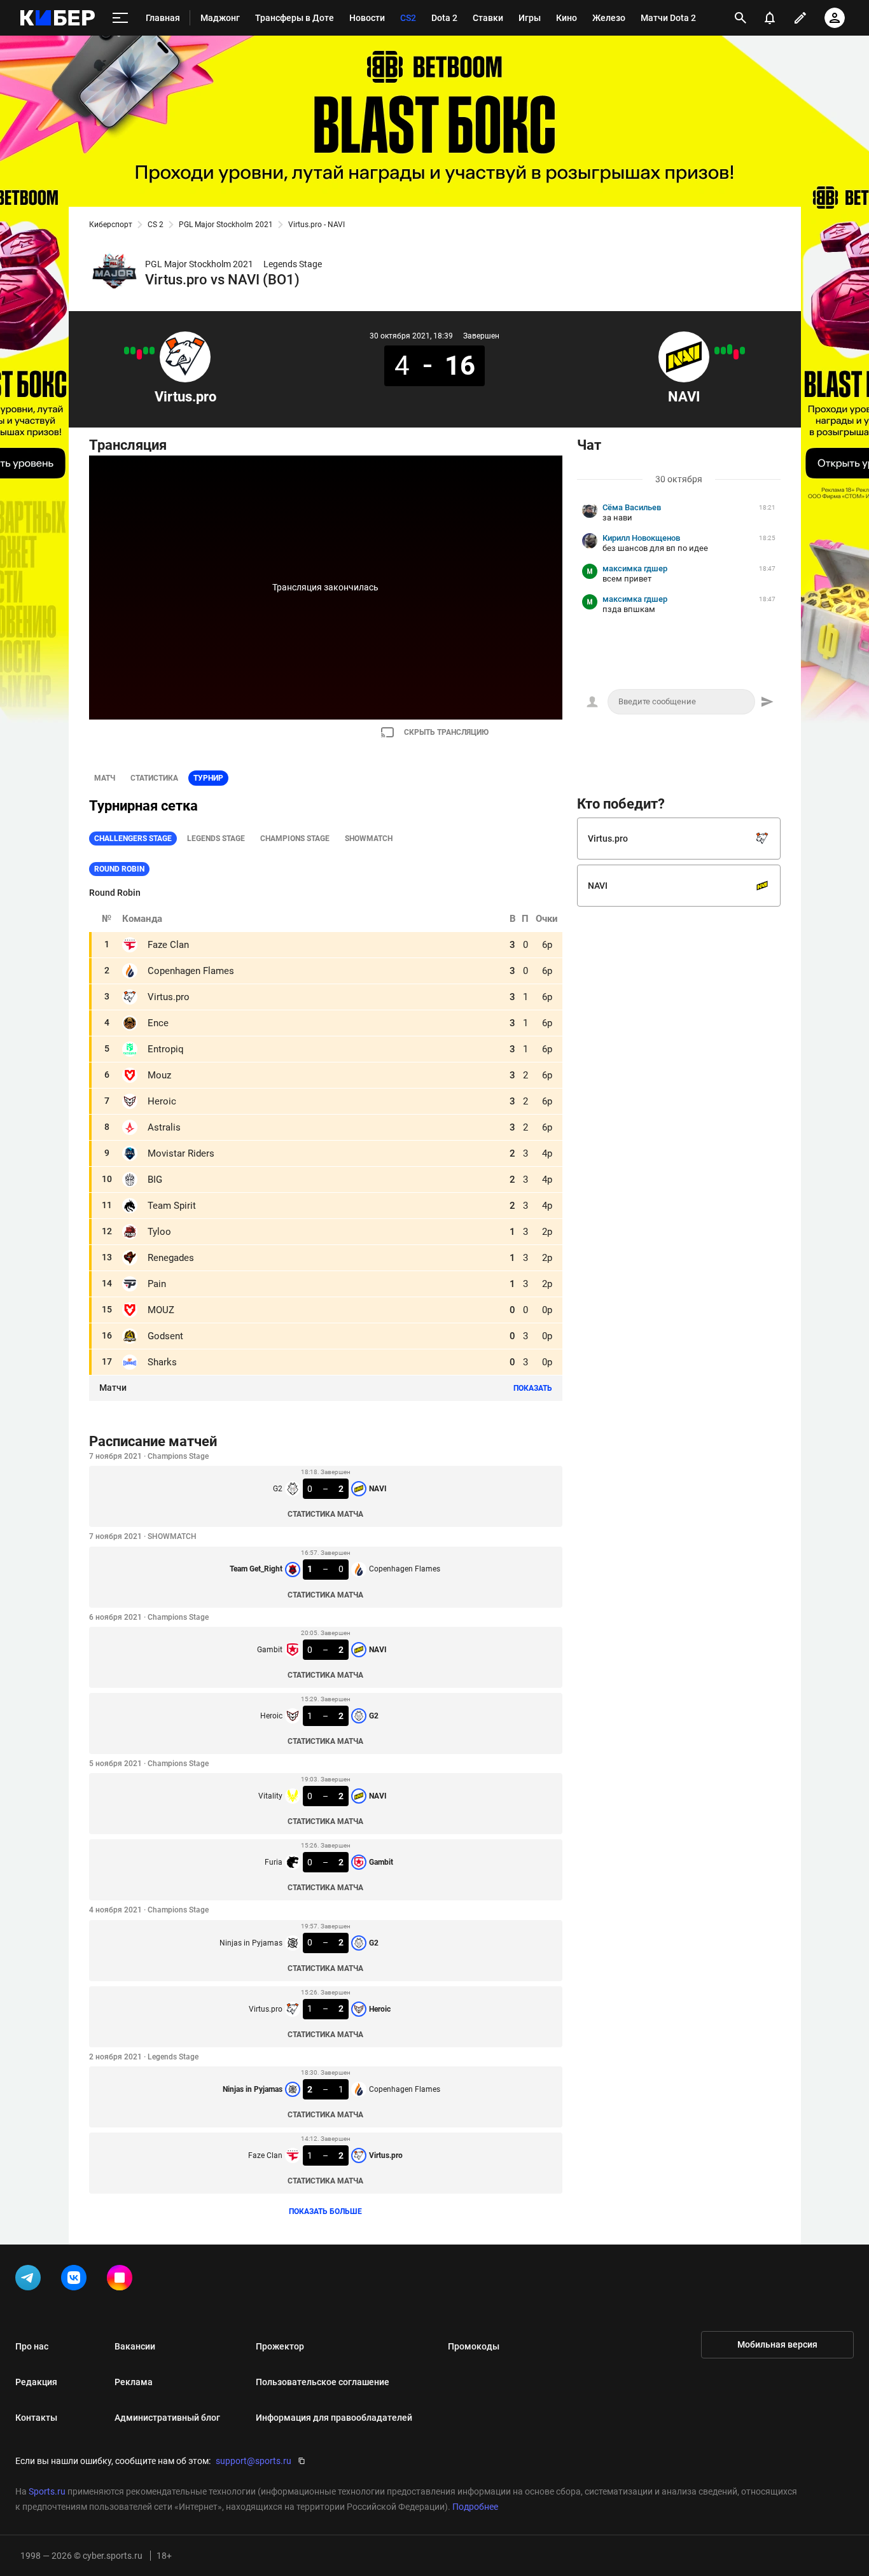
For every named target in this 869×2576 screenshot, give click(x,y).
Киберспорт (111, 225)
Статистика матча (325, 1514)
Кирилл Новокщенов (641, 538)
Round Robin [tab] (119, 869)
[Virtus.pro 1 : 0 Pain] (127, 351)
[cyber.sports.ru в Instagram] (122, 2280)
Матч (105, 778)
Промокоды (474, 2346)
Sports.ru (47, 2491)
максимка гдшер (635, 568)
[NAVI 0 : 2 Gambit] (736, 354)
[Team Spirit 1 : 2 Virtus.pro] (146, 351)
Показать (533, 1388)
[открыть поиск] (740, 18)
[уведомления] (770, 18)
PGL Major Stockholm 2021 (226, 225)
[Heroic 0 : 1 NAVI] (742, 351)
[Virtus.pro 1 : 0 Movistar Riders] (133, 351)
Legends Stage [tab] (216, 839)
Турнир (208, 778)
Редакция (36, 2382)
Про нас (32, 2346)
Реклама (134, 2382)
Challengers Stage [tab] (133, 839)
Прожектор (280, 2346)
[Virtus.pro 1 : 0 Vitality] (152, 351)
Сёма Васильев (632, 507)
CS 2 (156, 225)
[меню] (120, 18)
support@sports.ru (254, 2461)
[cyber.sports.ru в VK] (76, 2280)
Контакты (36, 2418)
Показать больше (325, 2211)
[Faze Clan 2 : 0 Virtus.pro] (139, 354)
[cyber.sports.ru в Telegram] (31, 2280)
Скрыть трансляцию (446, 732)
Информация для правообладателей (334, 2418)
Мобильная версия (777, 2344)
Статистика (154, 778)
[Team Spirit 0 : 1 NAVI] (723, 351)
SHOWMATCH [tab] (369, 839)
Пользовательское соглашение (323, 2382)
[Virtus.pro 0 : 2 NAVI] (730, 349)
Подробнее (475, 2507)
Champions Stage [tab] (295, 839)
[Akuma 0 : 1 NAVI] (717, 351)
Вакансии (135, 2346)
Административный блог (167, 2418)
